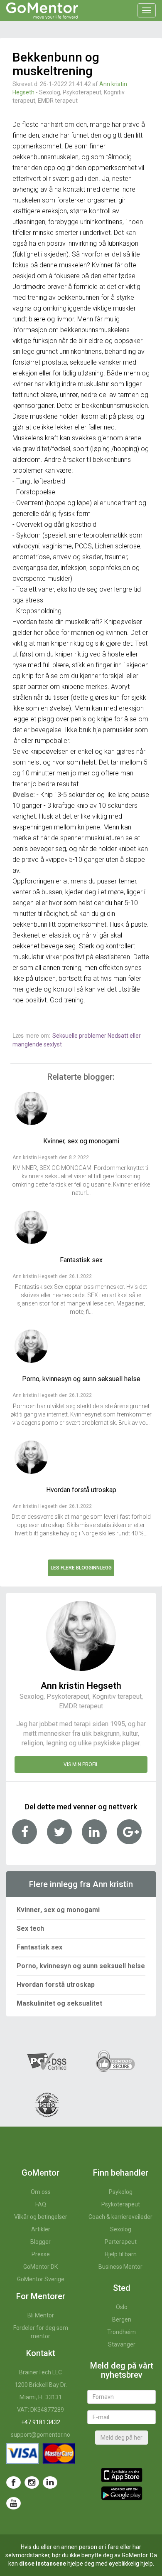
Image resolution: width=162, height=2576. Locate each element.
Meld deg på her (121, 2438)
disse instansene (43, 2564)
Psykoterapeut (121, 2204)
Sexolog (121, 2229)
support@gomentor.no (40, 2435)
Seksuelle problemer (80, 1036)
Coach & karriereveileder (120, 2217)
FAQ (41, 2204)
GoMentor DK (40, 2267)
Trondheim (121, 2332)
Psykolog (121, 2192)
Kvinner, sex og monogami (58, 1910)
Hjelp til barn (121, 2254)
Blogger (40, 2242)
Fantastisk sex (39, 1947)
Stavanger (122, 2344)
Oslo (122, 2307)
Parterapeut (121, 2242)
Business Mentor (120, 2267)
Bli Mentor (41, 2315)
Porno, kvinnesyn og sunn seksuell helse (81, 1966)
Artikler (41, 2229)
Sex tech (30, 1928)
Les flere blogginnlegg (81, 1568)
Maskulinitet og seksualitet (59, 2003)
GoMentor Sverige (41, 2279)
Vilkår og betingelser (41, 2217)
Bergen (122, 2319)
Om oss (41, 2192)
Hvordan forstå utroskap (56, 1985)
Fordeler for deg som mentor (41, 2332)
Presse (41, 2254)
